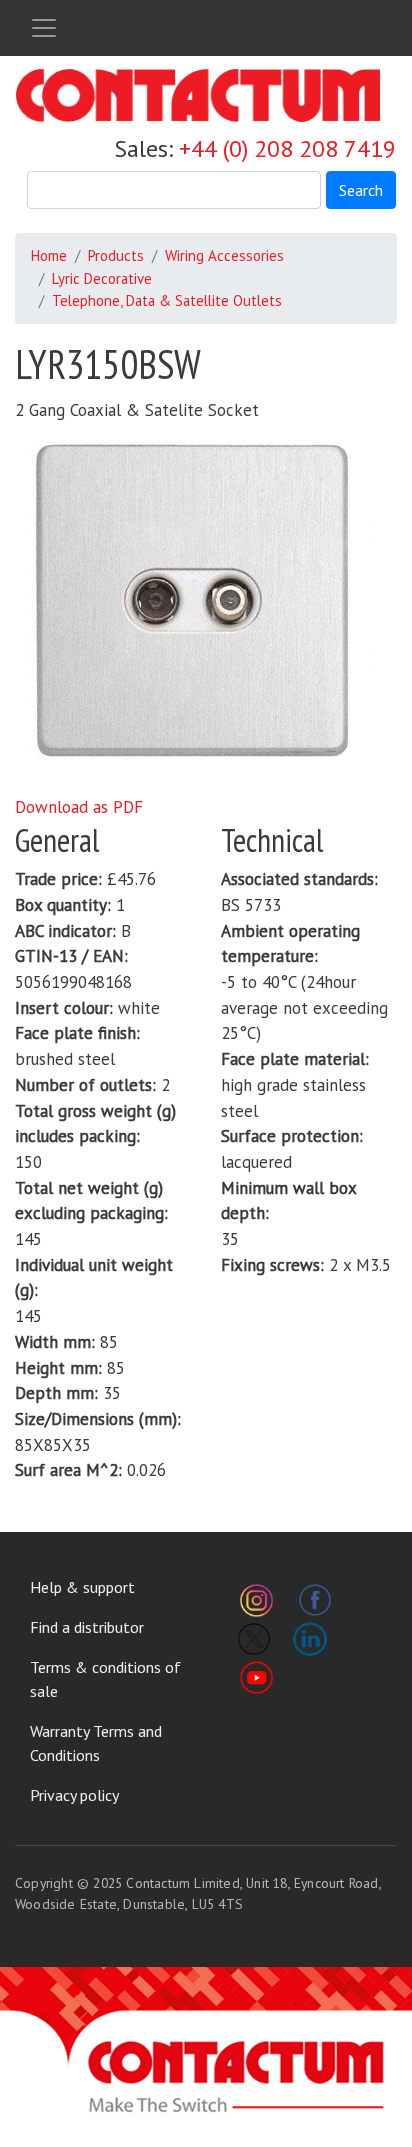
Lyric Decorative (102, 278)
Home (49, 255)
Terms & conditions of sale (105, 1679)
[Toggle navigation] (44, 28)
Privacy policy (74, 1795)
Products (116, 255)
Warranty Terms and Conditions (96, 1743)
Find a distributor (87, 1627)
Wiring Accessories (224, 255)
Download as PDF (79, 807)
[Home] (198, 95)
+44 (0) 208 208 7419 (287, 148)
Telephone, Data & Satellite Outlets (167, 300)
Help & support (82, 1587)
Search (361, 190)
